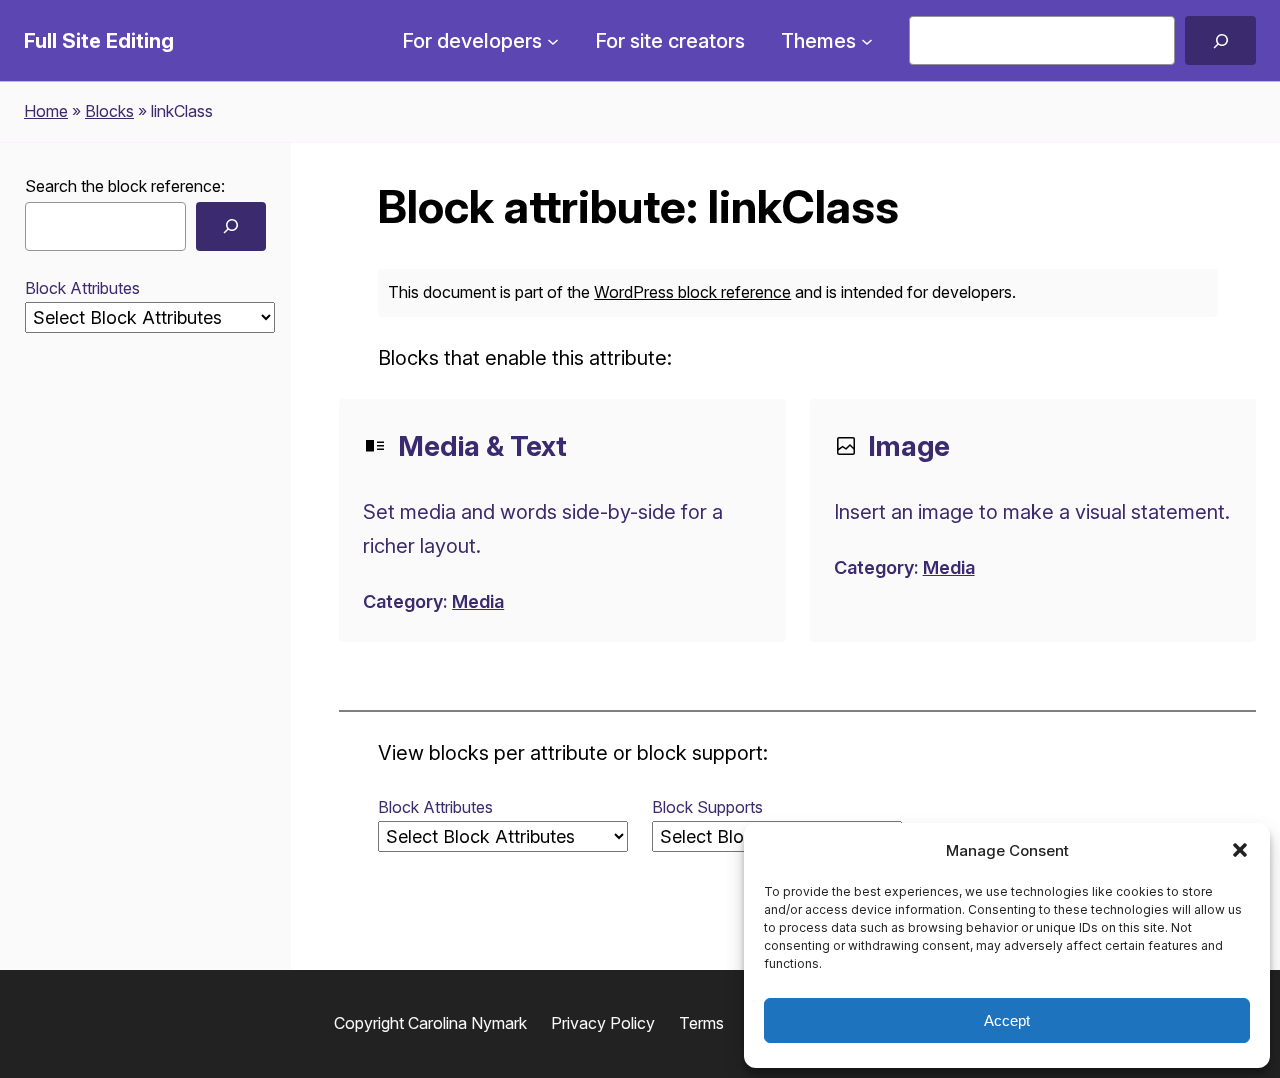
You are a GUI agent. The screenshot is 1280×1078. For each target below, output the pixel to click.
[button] (1240, 850)
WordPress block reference (692, 292)
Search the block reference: (125, 186)
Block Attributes (82, 288)
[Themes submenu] (867, 41)
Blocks (109, 111)
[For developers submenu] (553, 41)
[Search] (1220, 40)
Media (478, 601)
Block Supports (707, 807)
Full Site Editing (99, 41)
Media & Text (482, 446)
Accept (1007, 1020)
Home (46, 111)
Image (909, 446)
